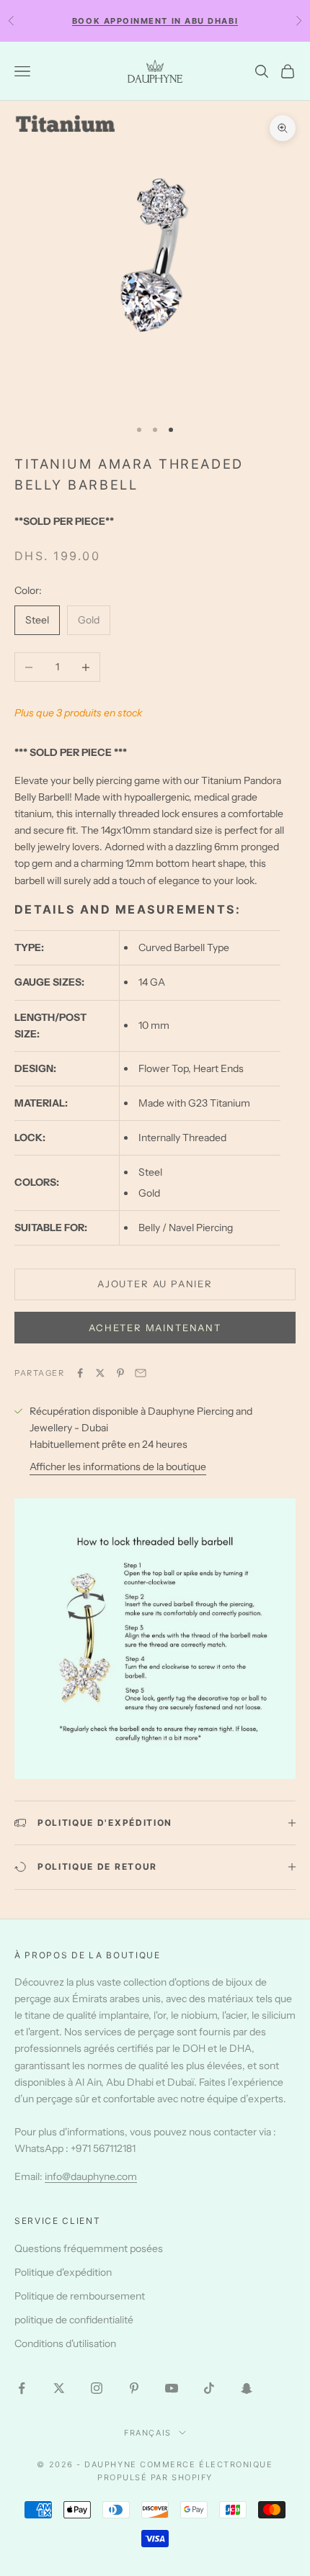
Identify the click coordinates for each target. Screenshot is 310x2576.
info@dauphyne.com (91, 2176)
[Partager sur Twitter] (100, 1373)
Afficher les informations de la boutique (118, 1467)
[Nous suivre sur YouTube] (172, 2388)
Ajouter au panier (155, 1284)
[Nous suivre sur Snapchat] (247, 2388)
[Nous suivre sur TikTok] (209, 2388)
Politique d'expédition (63, 2272)
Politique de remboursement (80, 2296)
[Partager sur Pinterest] (120, 1373)
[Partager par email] (141, 1373)
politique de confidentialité (74, 2320)
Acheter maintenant (155, 1328)
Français (147, 2433)
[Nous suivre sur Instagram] (97, 2388)
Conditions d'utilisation (65, 2343)
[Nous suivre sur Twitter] (59, 2388)
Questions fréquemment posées (89, 2248)
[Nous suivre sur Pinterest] (134, 2388)
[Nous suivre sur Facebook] (22, 2388)
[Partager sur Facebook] (80, 1373)
